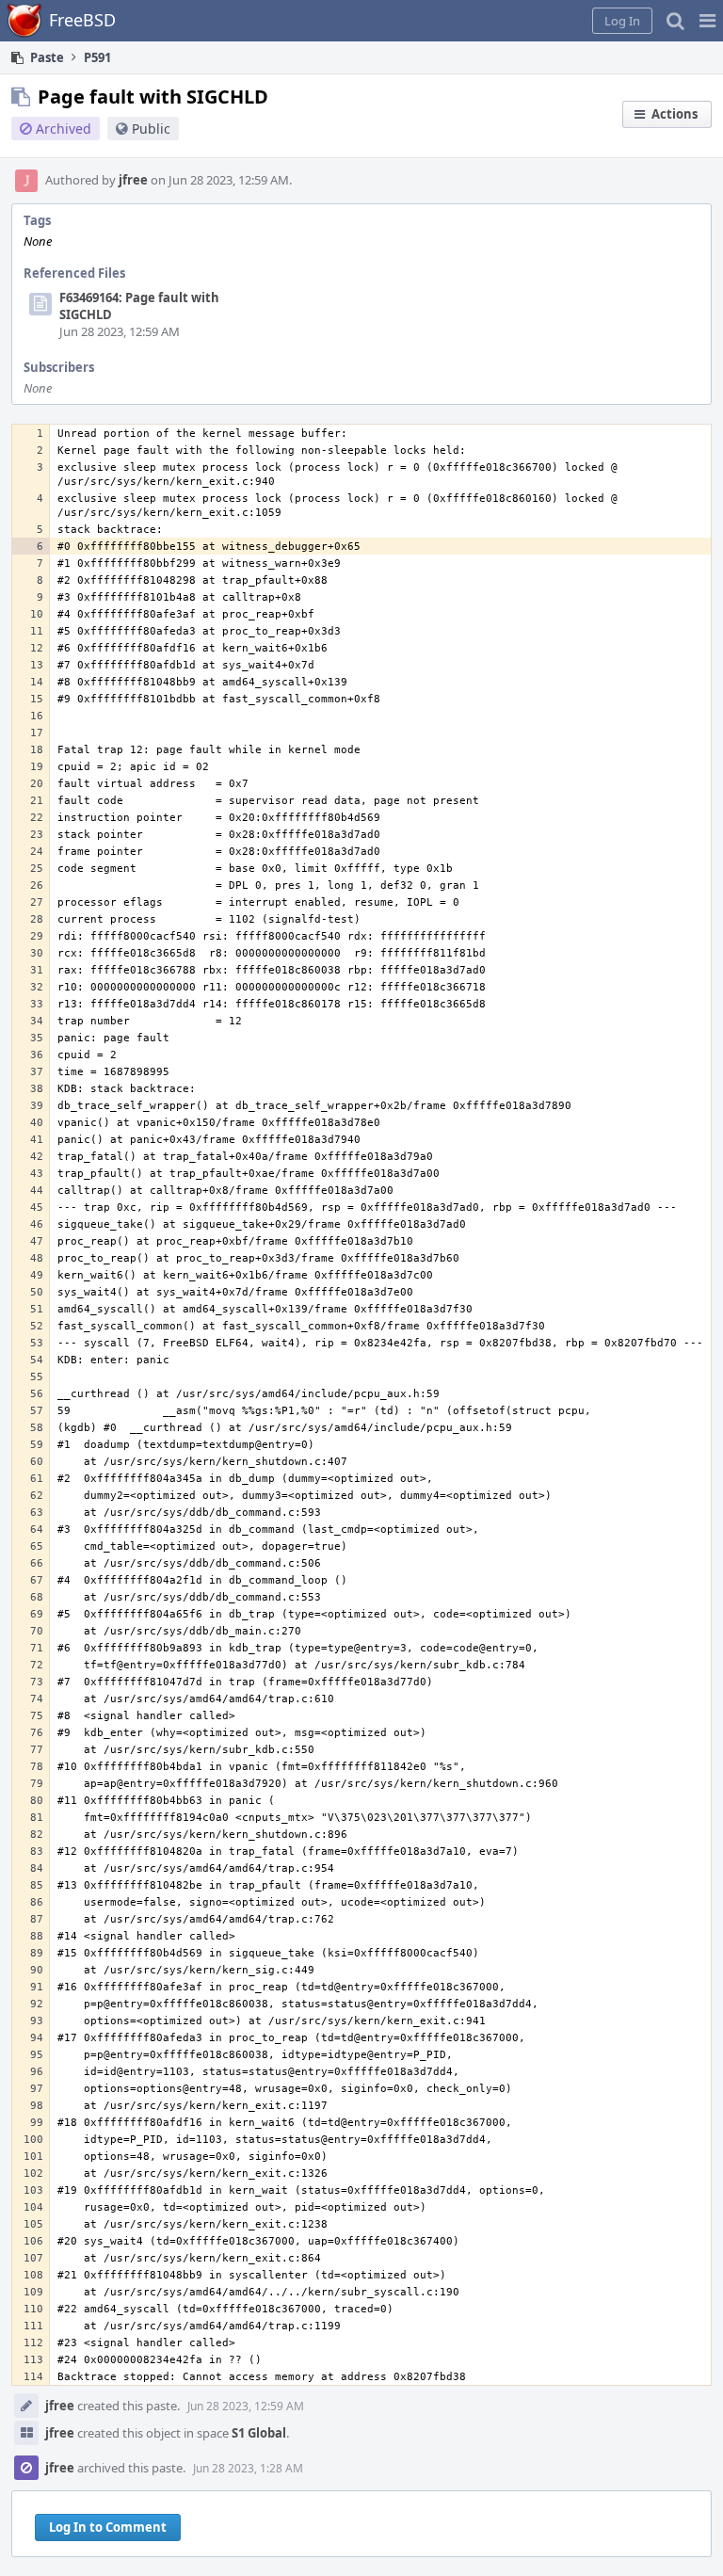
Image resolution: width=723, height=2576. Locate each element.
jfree (133, 180)
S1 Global (259, 2433)
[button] (707, 21)
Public (151, 129)
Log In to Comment (108, 2527)
